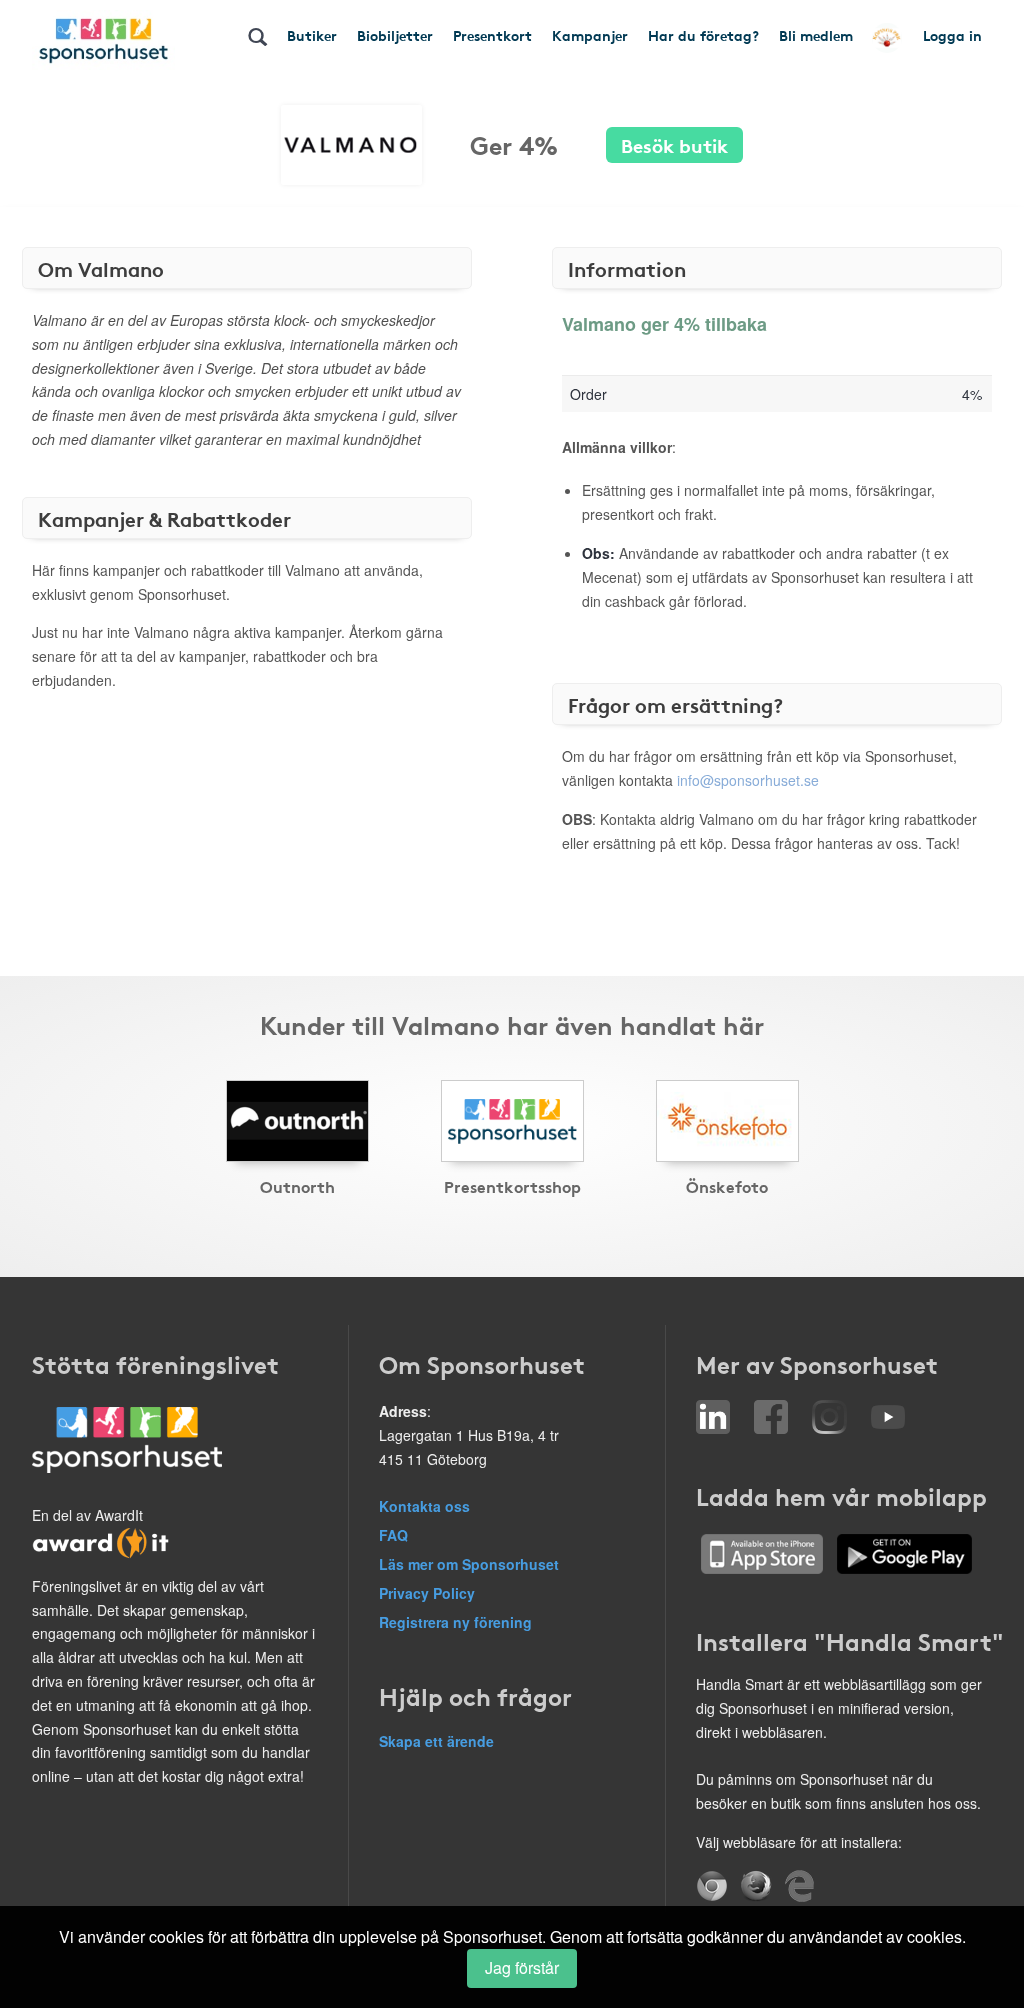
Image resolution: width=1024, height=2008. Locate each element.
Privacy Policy (427, 1593)
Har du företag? (703, 35)
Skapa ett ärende (436, 1741)
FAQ (393, 1535)
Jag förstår (522, 1967)
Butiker (312, 35)
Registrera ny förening (455, 1622)
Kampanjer (590, 35)
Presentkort (492, 35)
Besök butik (674, 144)
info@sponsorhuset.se (748, 780)
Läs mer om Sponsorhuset (469, 1564)
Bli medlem (816, 35)
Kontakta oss (424, 1506)
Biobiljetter (395, 35)
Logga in (952, 35)
